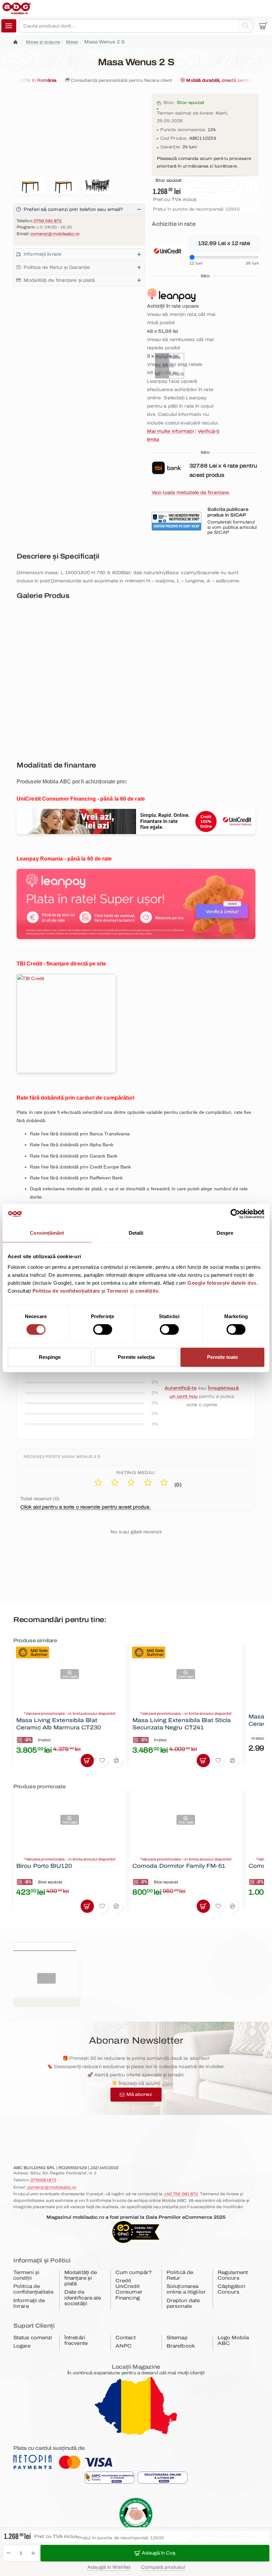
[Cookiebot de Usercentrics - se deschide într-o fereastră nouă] (235, 1214)
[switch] (102, 1329)
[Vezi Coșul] (263, 26)
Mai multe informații (170, 431)
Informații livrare (42, 254)
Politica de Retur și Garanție (57, 267)
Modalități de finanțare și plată (59, 280)
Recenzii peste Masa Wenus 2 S (62, 1457)
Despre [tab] (225, 1233)
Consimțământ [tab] (47, 1233)
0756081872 (43, 2180)
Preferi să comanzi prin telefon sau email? (73, 209)
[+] (33, 2553)
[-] (9, 2553)
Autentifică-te (180, 1388)
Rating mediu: (136, 1473)
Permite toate (222, 1357)
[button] (155, 2553)
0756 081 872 (48, 221)
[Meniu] (9, 26)
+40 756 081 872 (181, 2194)
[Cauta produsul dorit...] (245, 26)
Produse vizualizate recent (45, 1945)
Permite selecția (136, 1357)
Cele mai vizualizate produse (117, 1945)
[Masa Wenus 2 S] (75, 643)
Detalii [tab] (136, 1233)
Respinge (50, 1357)
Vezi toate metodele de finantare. (191, 493)
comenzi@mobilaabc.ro (55, 234)
